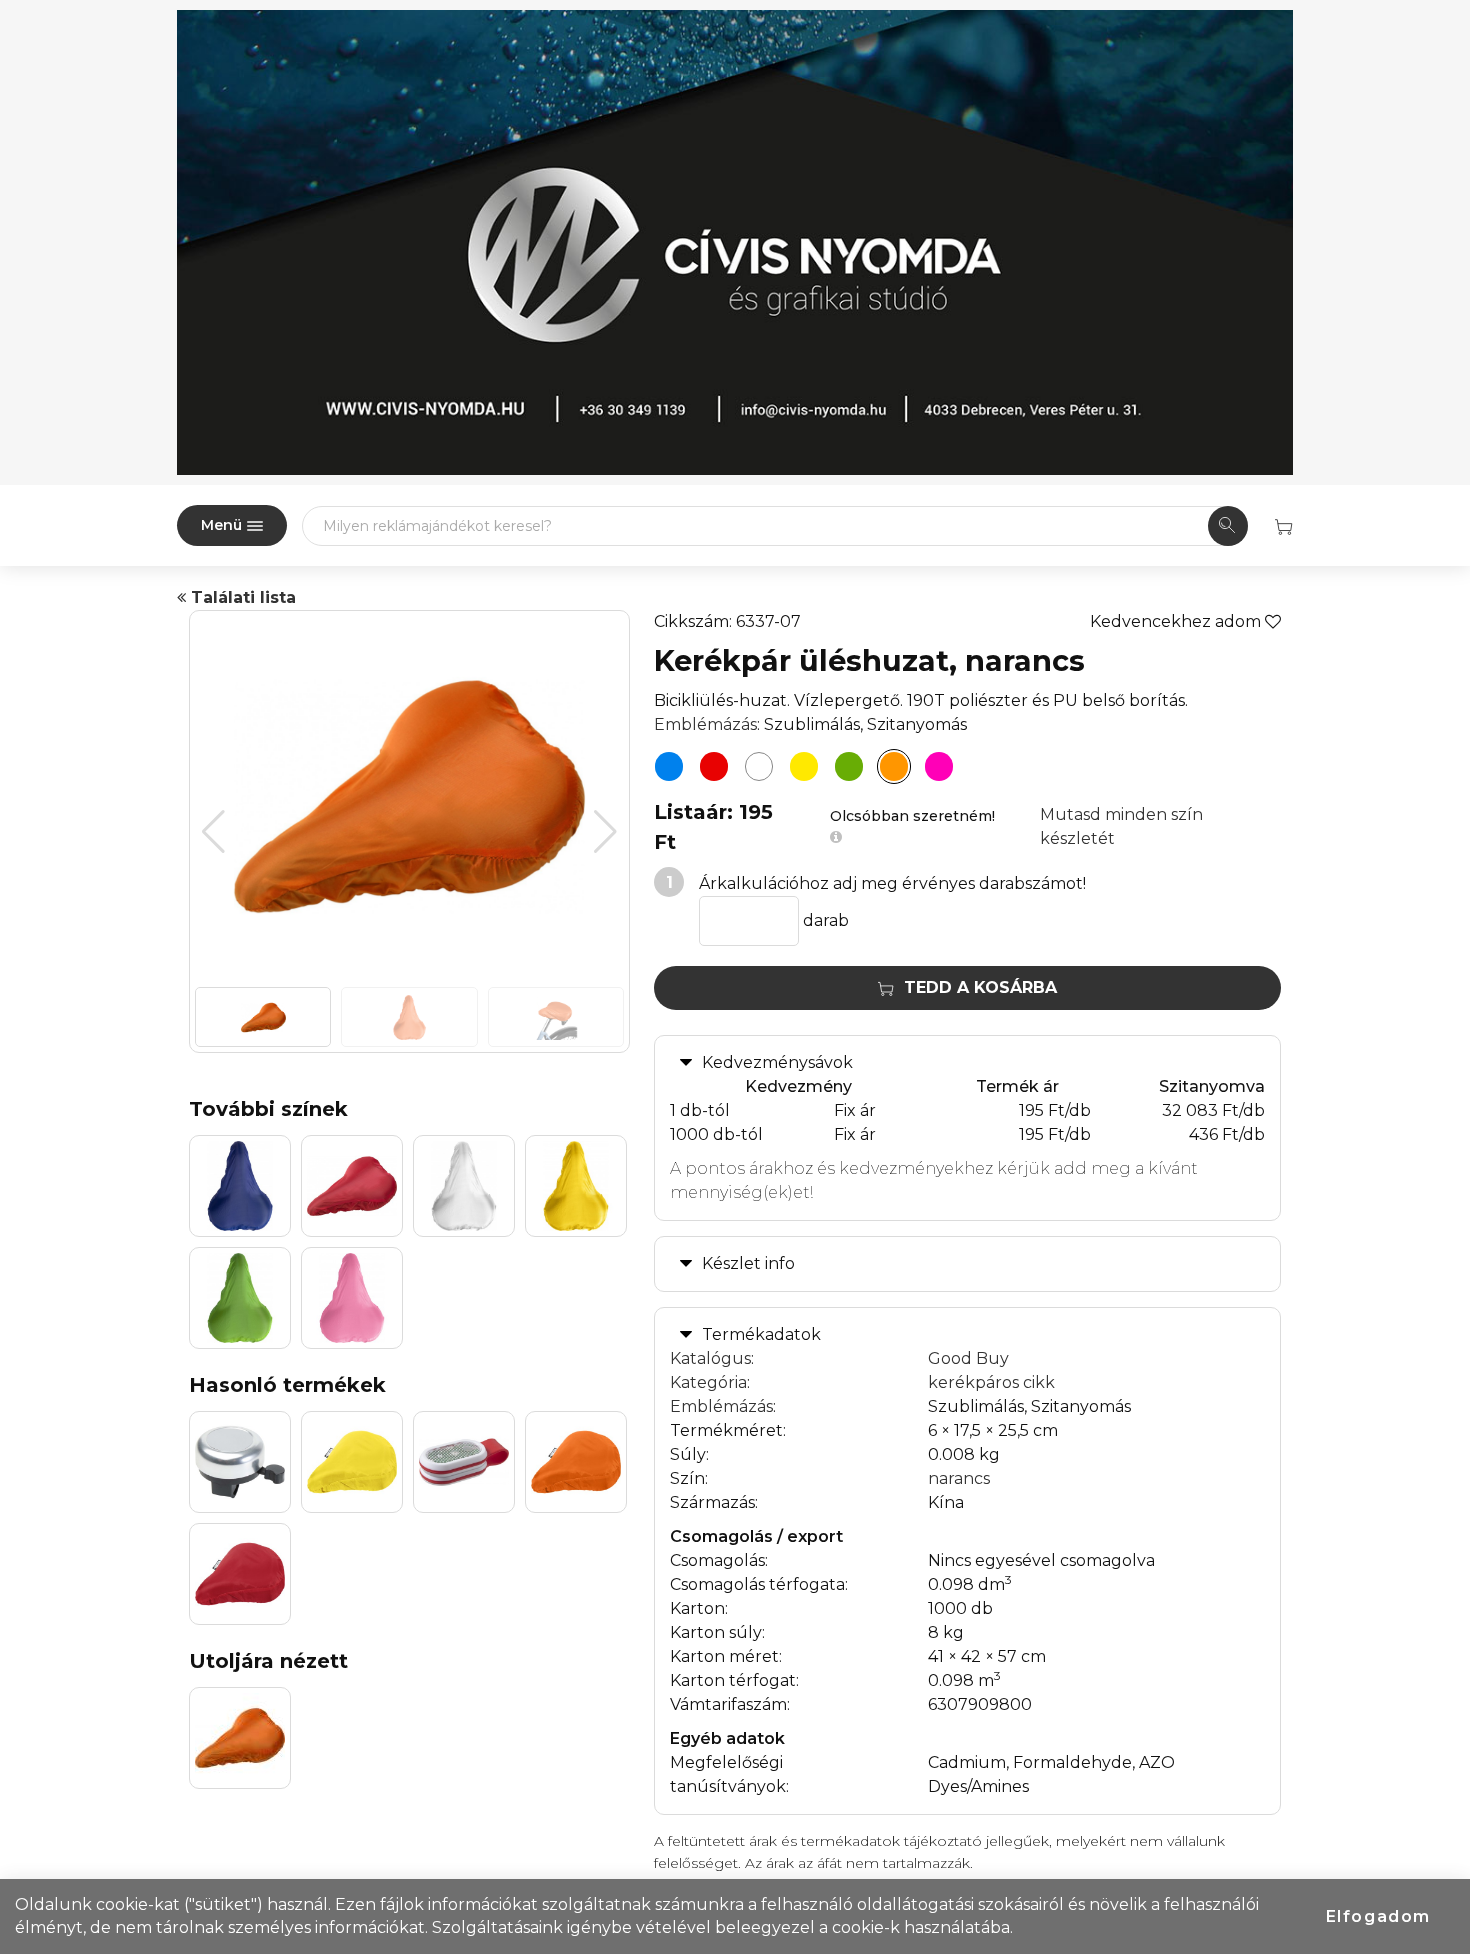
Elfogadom (1378, 1916)
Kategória (708, 1382)
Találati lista (241, 597)
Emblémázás (705, 724)
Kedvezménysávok (777, 1062)
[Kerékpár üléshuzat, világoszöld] (849, 767)
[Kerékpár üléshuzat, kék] (669, 767)
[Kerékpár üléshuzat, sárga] (804, 767)
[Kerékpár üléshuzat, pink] (939, 767)
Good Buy (968, 1358)
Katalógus (710, 1358)
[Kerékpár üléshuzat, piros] (714, 767)
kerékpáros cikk (991, 1382)
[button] (605, 832)
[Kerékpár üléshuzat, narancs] (894, 767)
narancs (959, 1478)
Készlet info (748, 1263)
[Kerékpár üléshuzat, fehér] (759, 767)
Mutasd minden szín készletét (1121, 826)
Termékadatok (761, 1334)
